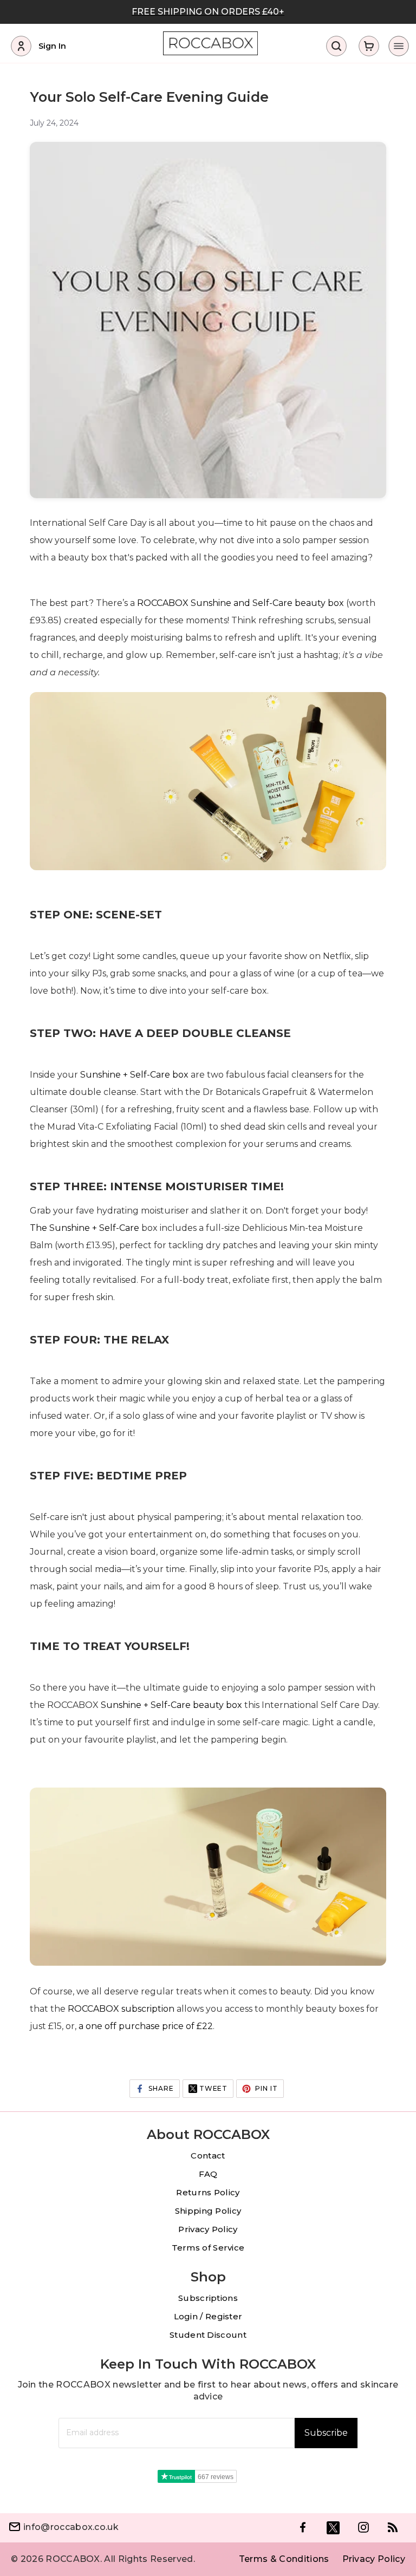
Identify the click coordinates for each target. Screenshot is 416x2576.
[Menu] (398, 46)
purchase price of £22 (166, 2026)
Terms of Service (208, 2248)
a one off (99, 2026)
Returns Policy (208, 2192)
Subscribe (326, 2433)
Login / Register (208, 2316)
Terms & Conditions (284, 2559)
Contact (208, 2156)
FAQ (208, 2174)
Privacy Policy (208, 2229)
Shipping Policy (208, 2211)
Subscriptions (208, 2298)
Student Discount (208, 2335)
